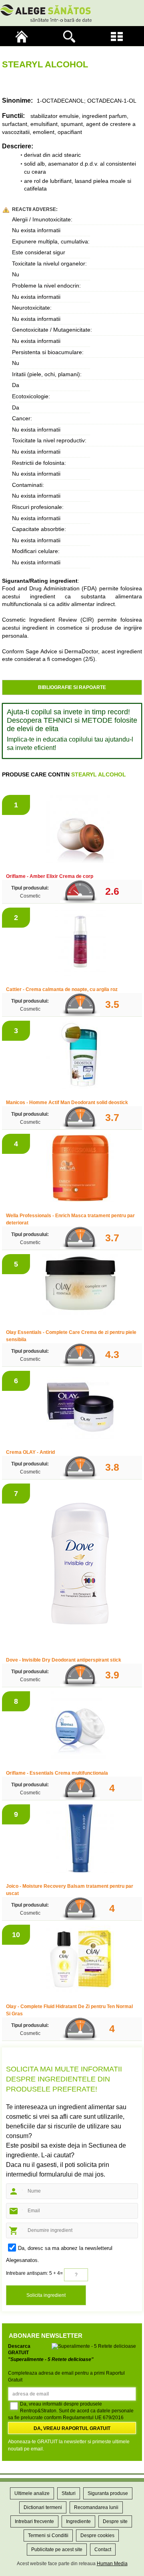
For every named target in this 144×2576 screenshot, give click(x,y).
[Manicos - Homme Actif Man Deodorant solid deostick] (80, 1056)
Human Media (112, 2564)
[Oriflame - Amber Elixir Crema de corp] (80, 830)
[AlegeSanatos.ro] (24, 36)
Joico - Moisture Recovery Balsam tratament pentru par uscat (70, 1890)
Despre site (115, 2521)
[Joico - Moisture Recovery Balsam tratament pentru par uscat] (80, 1839)
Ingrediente (78, 2521)
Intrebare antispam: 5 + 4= (34, 2273)
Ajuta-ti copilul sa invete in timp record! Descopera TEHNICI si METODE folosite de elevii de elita (72, 720)
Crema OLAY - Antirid (30, 1452)
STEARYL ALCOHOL (99, 774)
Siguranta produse (108, 2493)
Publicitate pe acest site (57, 2550)
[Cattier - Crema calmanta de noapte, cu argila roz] (80, 943)
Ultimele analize (32, 2493)
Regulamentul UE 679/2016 (93, 2418)
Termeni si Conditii (48, 2535)
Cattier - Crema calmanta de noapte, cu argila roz (62, 989)
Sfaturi (69, 2493)
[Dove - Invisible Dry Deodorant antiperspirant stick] (80, 1566)
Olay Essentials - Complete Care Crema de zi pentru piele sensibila (71, 1336)
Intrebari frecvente (34, 2521)
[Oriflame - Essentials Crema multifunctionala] (80, 1726)
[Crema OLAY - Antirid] (80, 1406)
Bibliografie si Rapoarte (72, 687)
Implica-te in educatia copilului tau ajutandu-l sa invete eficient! (70, 744)
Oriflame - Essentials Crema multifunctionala (57, 1773)
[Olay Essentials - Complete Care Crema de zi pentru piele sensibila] (80, 1287)
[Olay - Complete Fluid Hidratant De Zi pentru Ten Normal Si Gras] (80, 1960)
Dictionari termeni (43, 2507)
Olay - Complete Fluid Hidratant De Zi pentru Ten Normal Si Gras (69, 2010)
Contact (103, 2550)
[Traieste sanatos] (72, 13)
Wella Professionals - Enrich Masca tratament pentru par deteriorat (70, 1219)
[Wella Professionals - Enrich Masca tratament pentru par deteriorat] (80, 1169)
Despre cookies (97, 2535)
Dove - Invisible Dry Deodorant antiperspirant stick (64, 1660)
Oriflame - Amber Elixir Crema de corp (50, 876)
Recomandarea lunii (96, 2507)
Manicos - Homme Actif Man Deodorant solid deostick (67, 1103)
